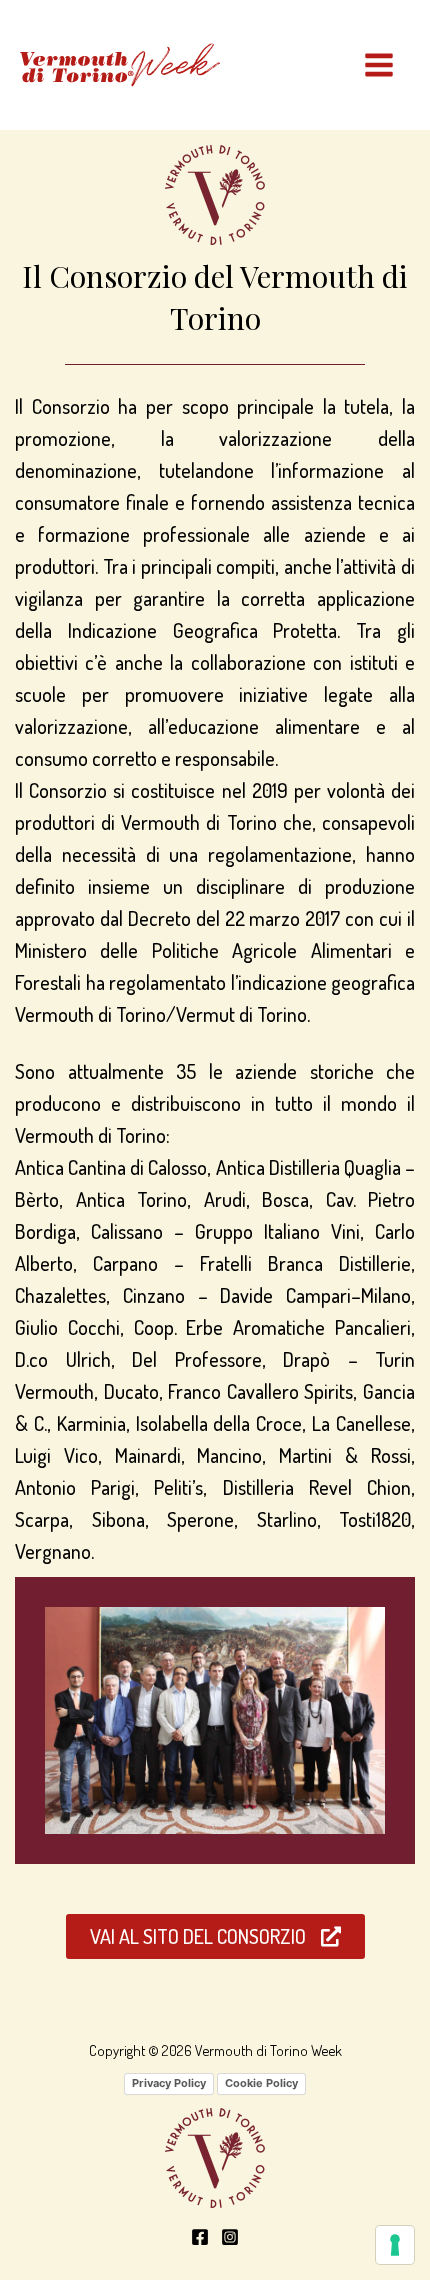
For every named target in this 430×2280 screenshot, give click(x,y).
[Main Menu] (379, 65)
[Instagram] (230, 2237)
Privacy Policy (169, 2083)
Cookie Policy (261, 2083)
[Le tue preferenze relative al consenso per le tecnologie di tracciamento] (395, 2245)
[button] (215, 1936)
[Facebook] (200, 2237)
